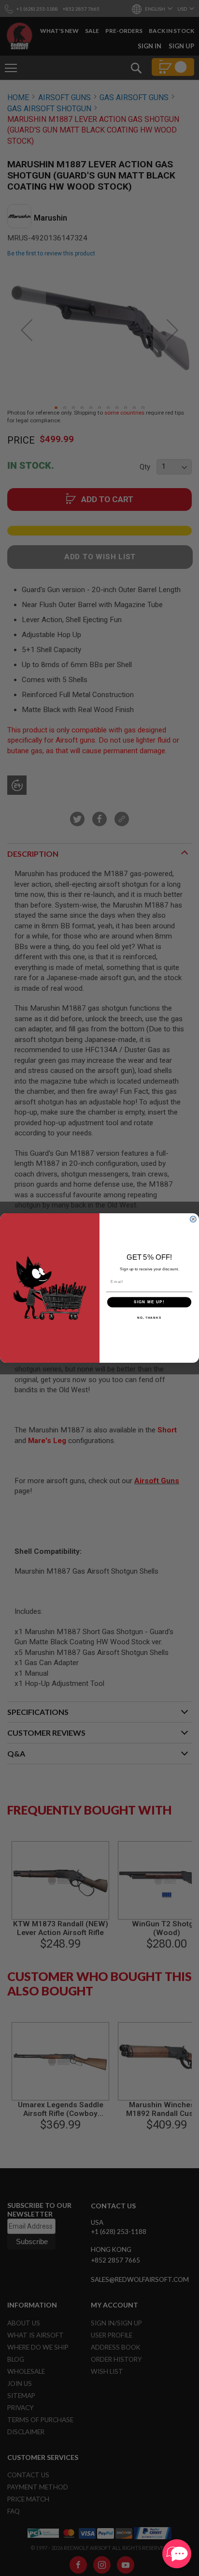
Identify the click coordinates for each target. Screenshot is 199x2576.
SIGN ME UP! (149, 1302)
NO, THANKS (149, 1318)
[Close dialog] (193, 1219)
